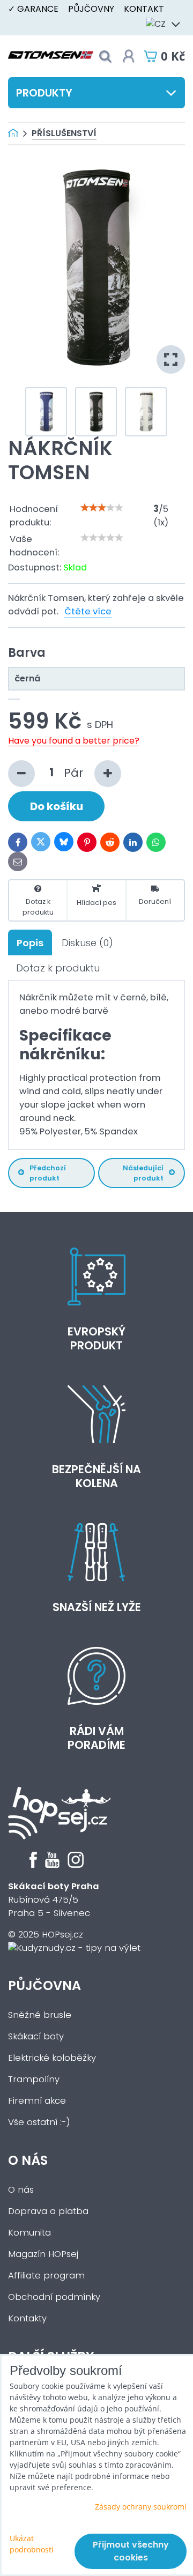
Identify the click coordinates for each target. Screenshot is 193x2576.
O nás (28, 2160)
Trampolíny (34, 2079)
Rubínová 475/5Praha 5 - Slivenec (54, 1900)
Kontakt (144, 9)
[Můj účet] (129, 56)
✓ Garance (33, 9)
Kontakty (27, 2318)
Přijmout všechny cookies (131, 2551)
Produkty (44, 93)
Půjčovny (91, 9)
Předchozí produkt (48, 1173)
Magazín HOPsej (43, 2254)
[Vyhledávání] (105, 57)
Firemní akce (37, 2101)
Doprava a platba (48, 2211)
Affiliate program (46, 2276)
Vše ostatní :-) (39, 2122)
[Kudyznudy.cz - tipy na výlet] (74, 1948)
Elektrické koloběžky (52, 2058)
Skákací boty (36, 2036)
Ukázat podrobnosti (32, 2544)
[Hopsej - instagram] (76, 1865)
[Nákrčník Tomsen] (96, 268)
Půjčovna (44, 1985)
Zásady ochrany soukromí (141, 2507)
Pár (75, 772)
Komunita (29, 2233)
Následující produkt (143, 1173)
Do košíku (57, 806)
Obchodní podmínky (54, 2297)
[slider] (102, 508)
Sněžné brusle (40, 2015)
